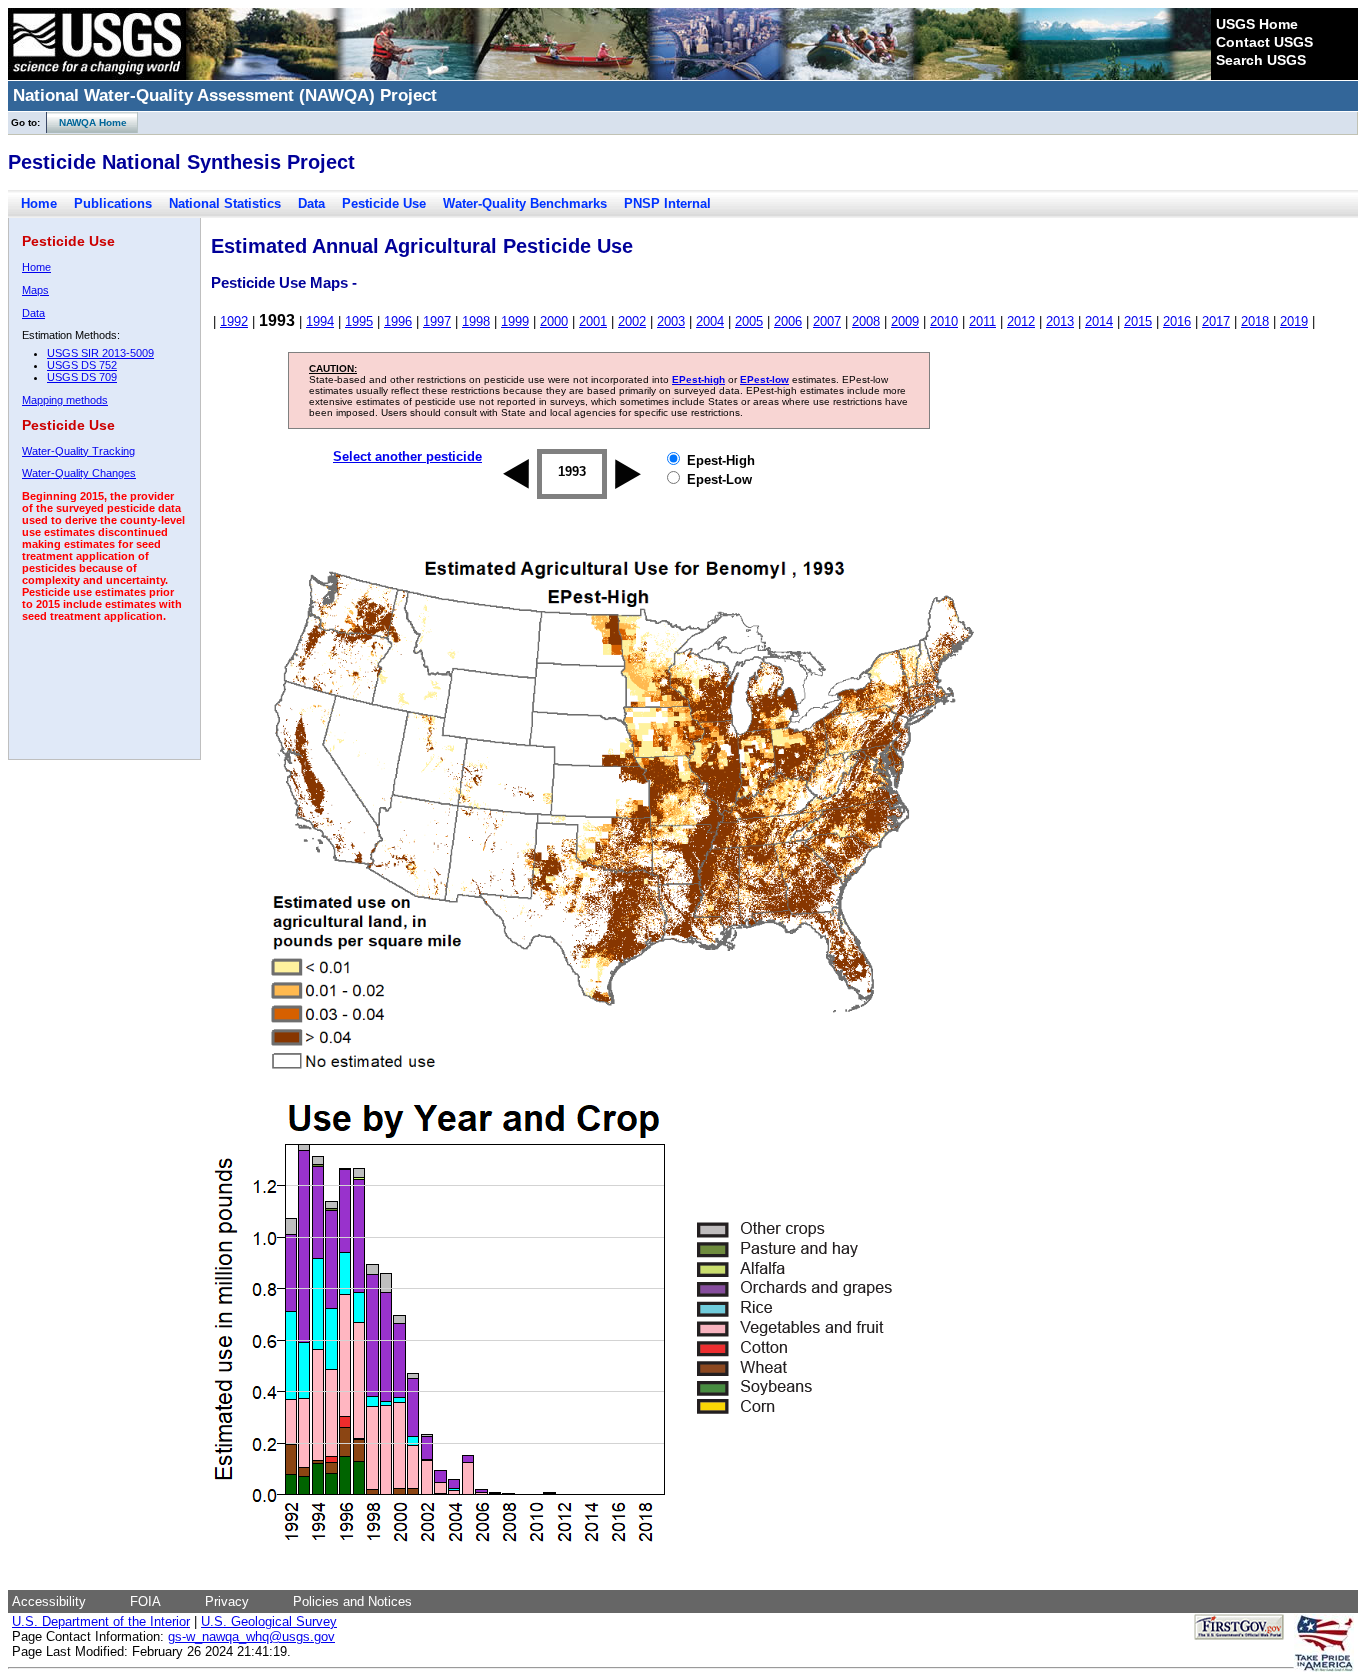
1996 (398, 321)
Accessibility (49, 1601)
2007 (827, 321)
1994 (320, 321)
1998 (476, 321)
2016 (1177, 321)
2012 (1021, 321)
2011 (982, 321)
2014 (1099, 321)
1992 (234, 321)
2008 (866, 321)
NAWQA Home (87, 122)
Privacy (227, 1601)
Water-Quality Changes (79, 473)
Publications (113, 203)
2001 (593, 321)
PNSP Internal (667, 203)
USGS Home (1257, 24)
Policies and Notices (352, 1601)
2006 (788, 321)
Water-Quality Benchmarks (525, 203)
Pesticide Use (384, 203)
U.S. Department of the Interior (101, 1621)
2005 (749, 321)
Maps (35, 290)
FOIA (145, 1601)
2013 (1060, 321)
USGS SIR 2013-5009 (100, 353)
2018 (1255, 321)
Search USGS (1261, 60)
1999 (515, 321)
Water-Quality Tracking (78, 451)
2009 (905, 321)
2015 (1138, 321)
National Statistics (225, 203)
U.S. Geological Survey (269, 1621)
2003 (671, 321)
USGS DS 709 (82, 377)
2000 (554, 321)
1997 (437, 321)
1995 (359, 321)
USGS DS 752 (82, 365)
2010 (944, 321)
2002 (632, 321)
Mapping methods (65, 400)
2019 (1294, 321)
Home (39, 203)
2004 (710, 321)
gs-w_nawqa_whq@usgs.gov (251, 1636)
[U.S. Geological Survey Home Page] (97, 75)
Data (311, 203)
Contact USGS (1264, 42)
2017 (1216, 321)
